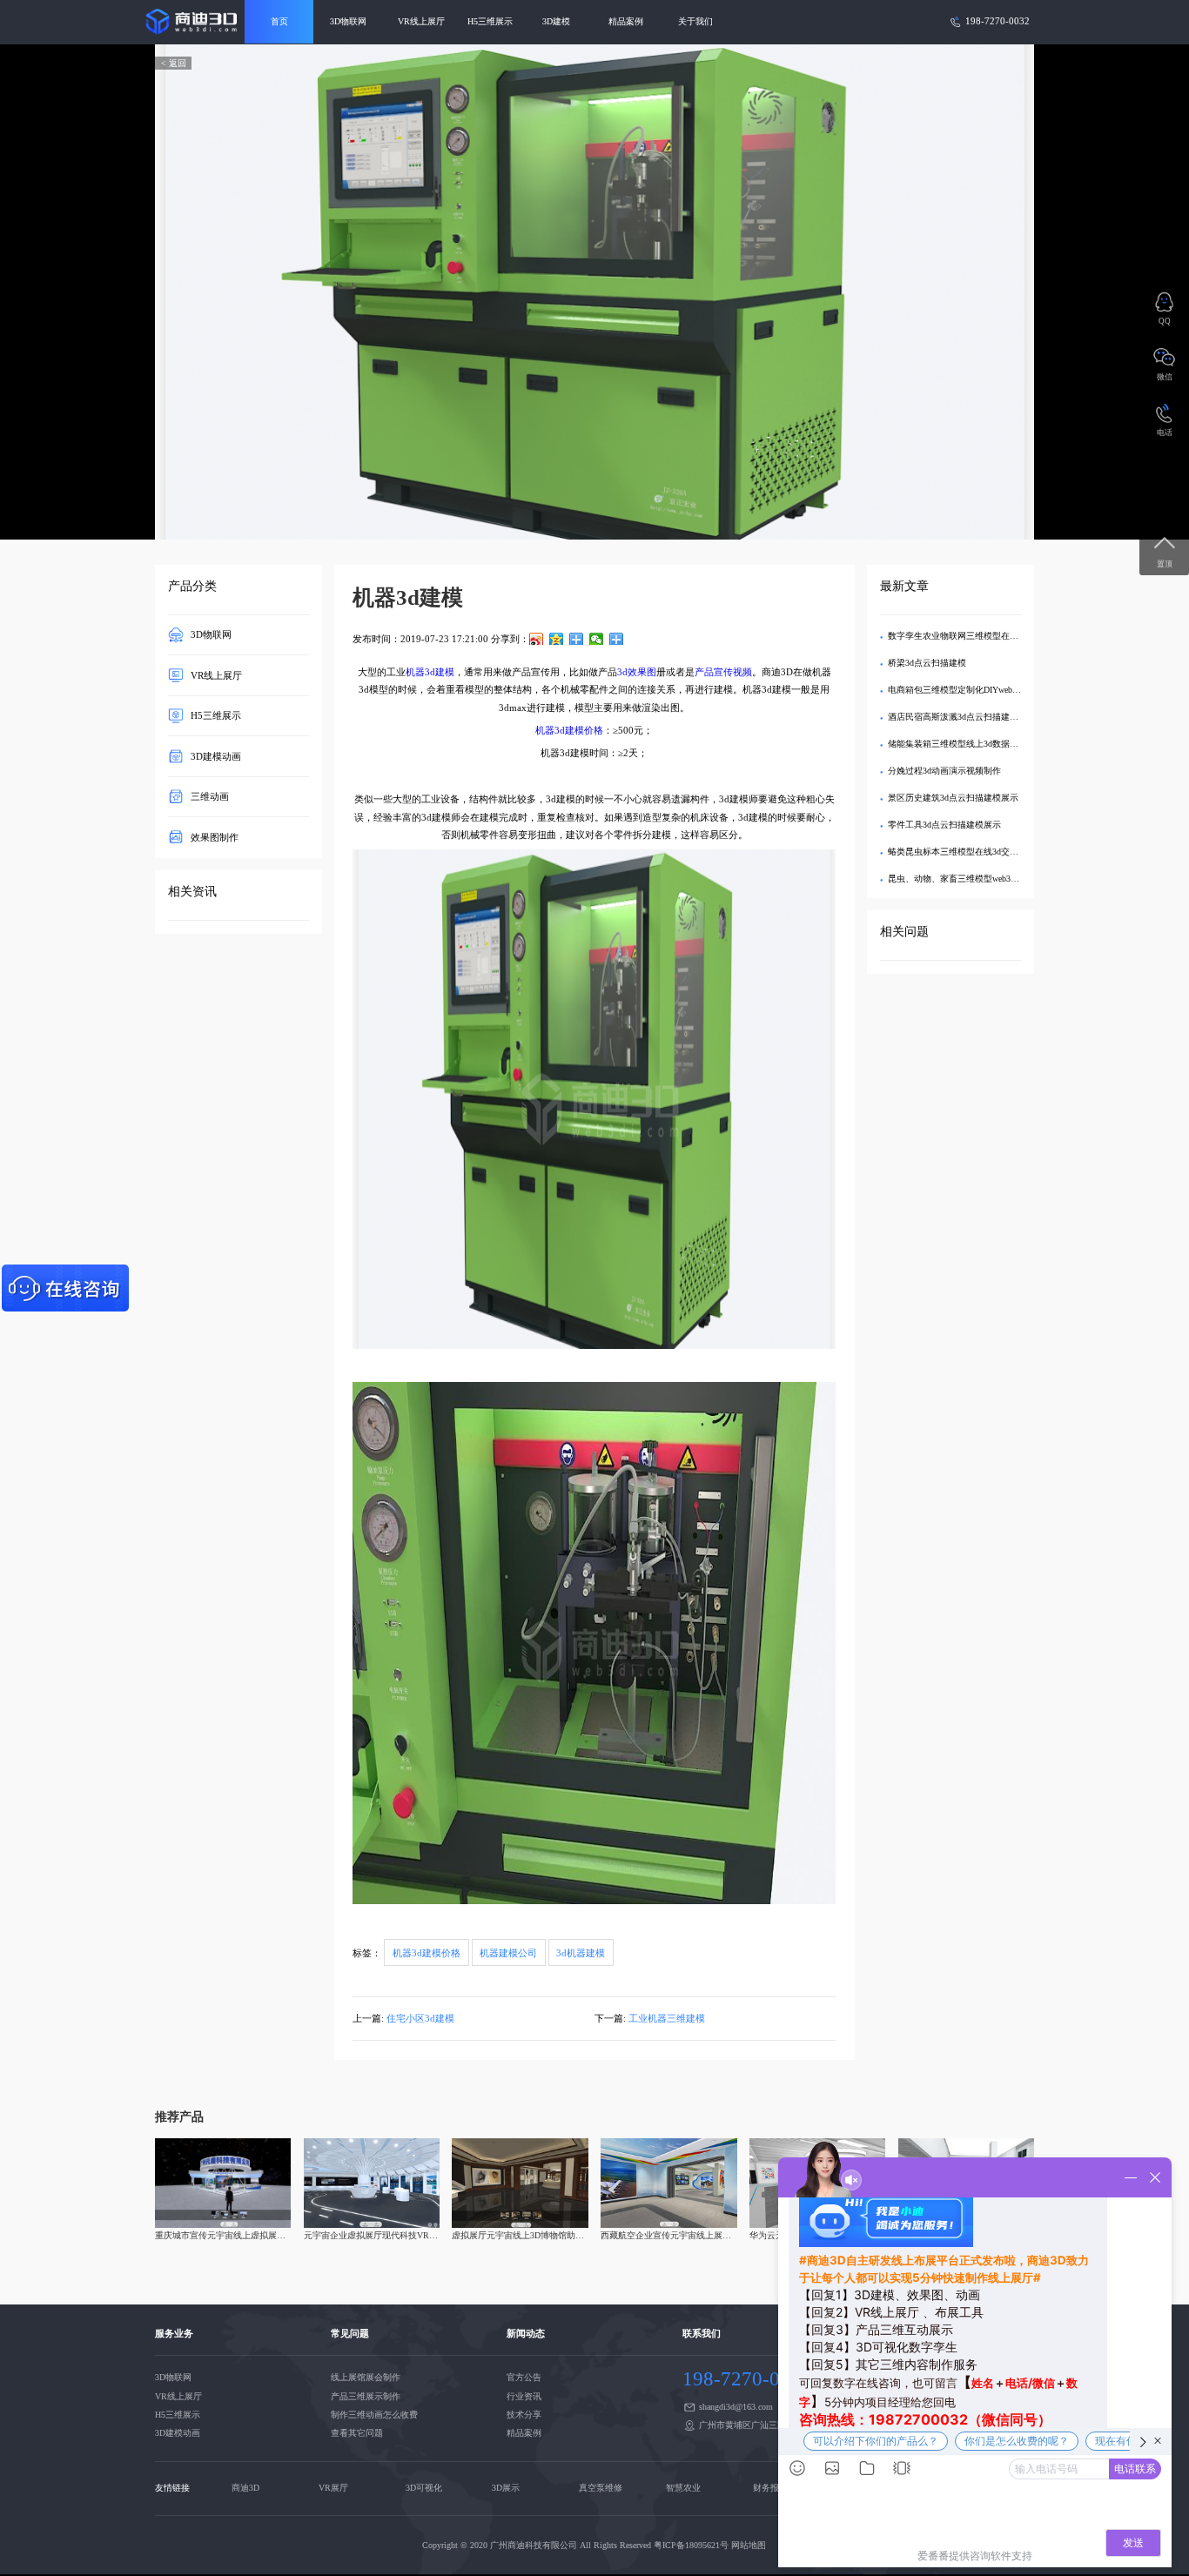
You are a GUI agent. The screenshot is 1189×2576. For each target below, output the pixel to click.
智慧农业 (683, 2488)
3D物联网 (348, 21)
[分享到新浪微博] (537, 639)
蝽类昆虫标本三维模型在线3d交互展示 (962, 852)
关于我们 (695, 21)
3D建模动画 (216, 755)
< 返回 (174, 63)
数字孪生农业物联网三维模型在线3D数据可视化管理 (989, 636)
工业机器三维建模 (667, 2018)
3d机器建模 (581, 1953)
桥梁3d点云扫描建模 (927, 663)
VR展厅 (333, 2488)
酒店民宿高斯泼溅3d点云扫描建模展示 (962, 717)
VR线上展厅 (421, 21)
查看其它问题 (357, 2433)
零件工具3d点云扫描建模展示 (944, 825)
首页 (279, 21)
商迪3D (245, 2488)
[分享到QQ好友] (577, 639)
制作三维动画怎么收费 (374, 2415)
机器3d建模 (430, 672)
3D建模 (556, 21)
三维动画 (210, 796)
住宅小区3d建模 (420, 2018)
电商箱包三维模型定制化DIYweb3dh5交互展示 (976, 690)
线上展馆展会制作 (366, 2377)
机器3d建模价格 (569, 730)
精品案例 (626, 21)
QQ (1165, 321)
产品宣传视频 (723, 672)
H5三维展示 (490, 21)
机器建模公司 (508, 1953)
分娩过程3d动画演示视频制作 (944, 771)
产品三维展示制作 (366, 2396)
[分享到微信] (597, 639)
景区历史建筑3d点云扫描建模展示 (953, 798)
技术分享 (524, 2415)
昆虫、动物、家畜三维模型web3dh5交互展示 (973, 879)
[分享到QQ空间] (557, 639)
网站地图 (749, 2545)
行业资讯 (524, 2396)
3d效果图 (637, 672)
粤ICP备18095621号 (691, 2545)
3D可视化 (424, 2488)
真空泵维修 (601, 2488)
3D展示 (506, 2488)
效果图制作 (215, 836)
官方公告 (524, 2377)
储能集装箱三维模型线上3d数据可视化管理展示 (979, 744)
